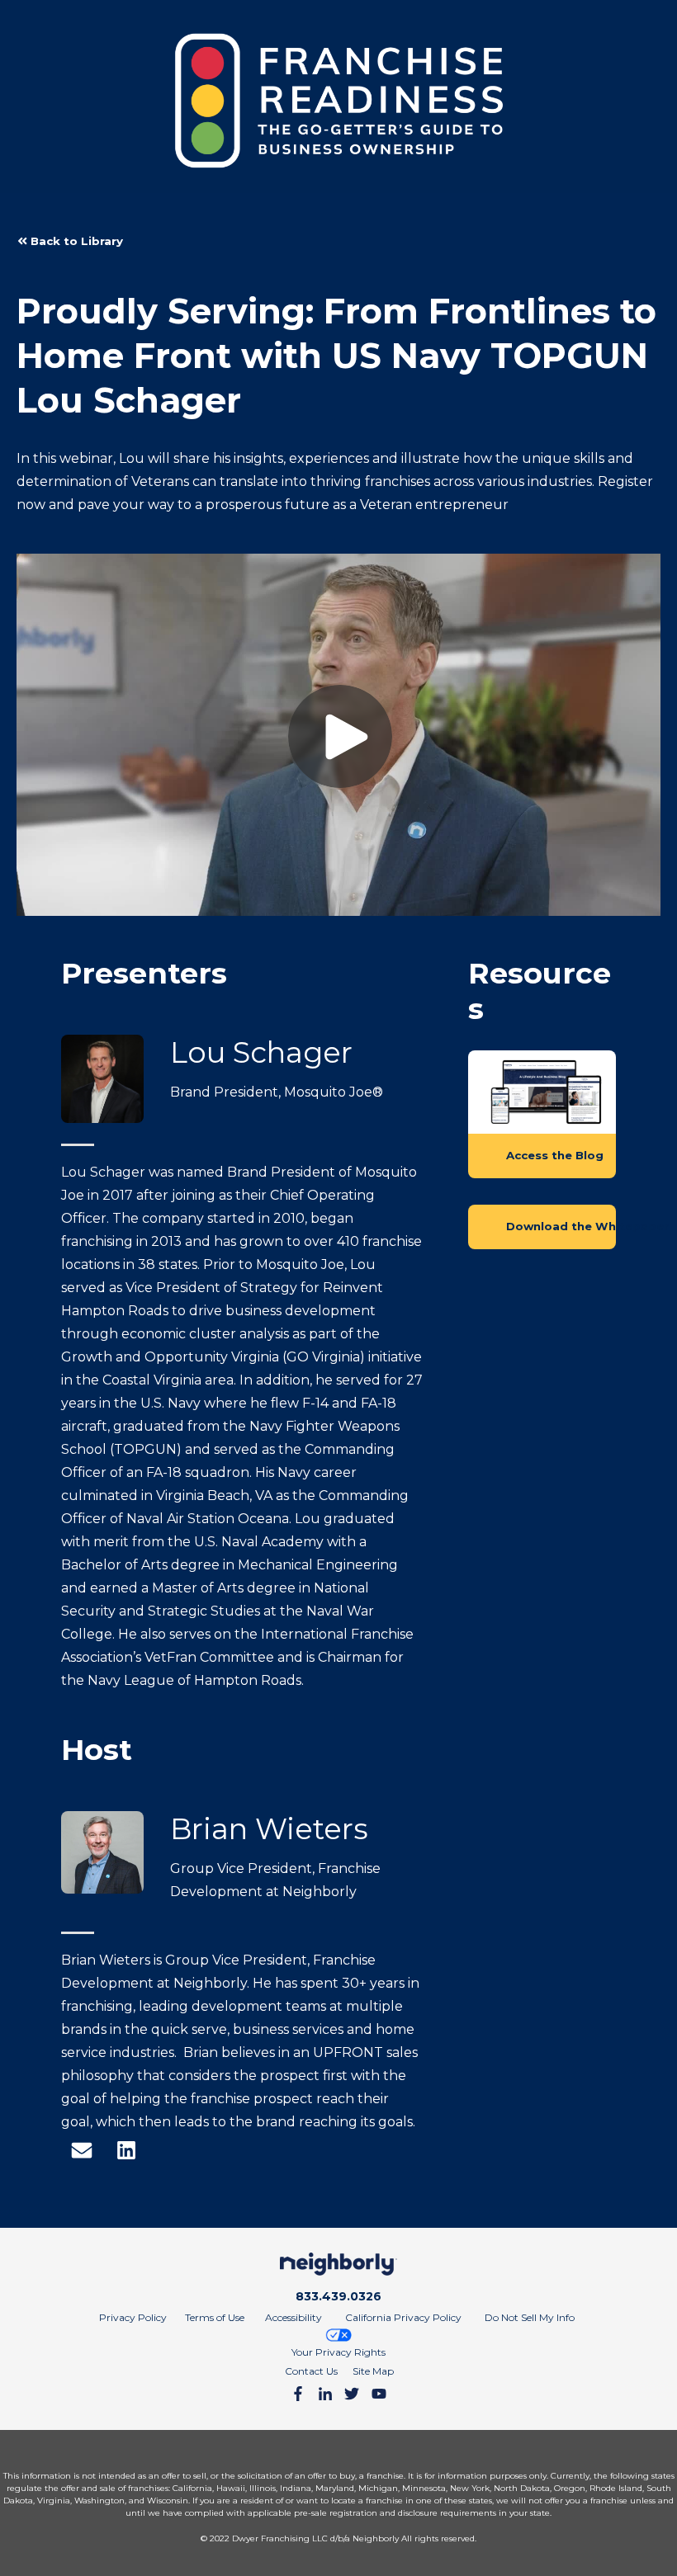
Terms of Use (215, 2317)
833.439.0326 (338, 2296)
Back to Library (75, 241)
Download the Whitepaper (561, 1226)
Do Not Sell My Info (530, 2317)
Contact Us (311, 2371)
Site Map (373, 2371)
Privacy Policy (133, 2317)
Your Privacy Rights (338, 2352)
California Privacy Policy (403, 2317)
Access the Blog (555, 1155)
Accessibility (294, 2317)
